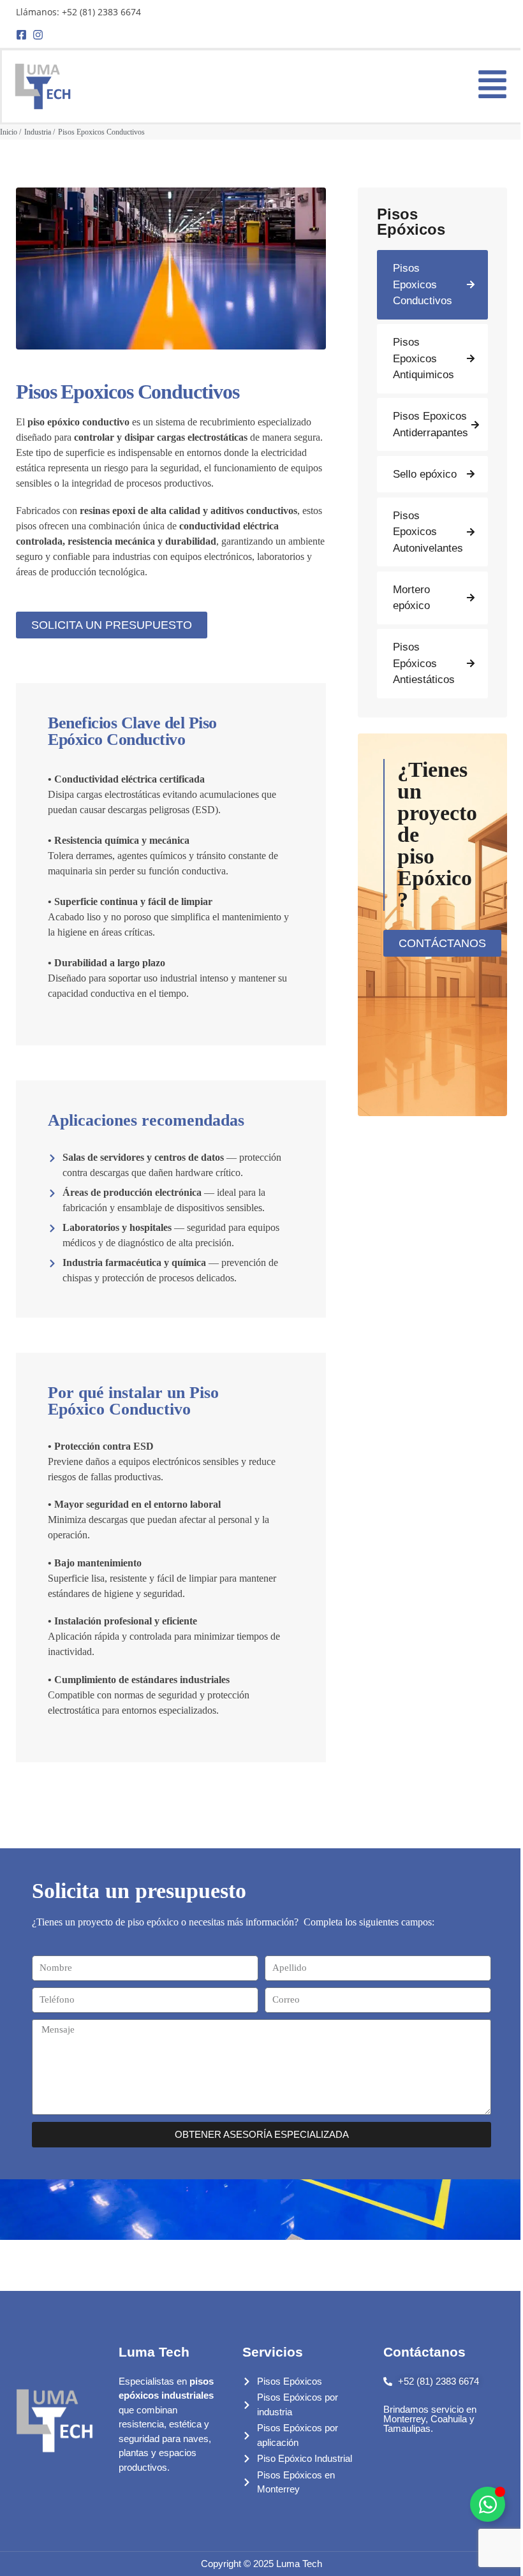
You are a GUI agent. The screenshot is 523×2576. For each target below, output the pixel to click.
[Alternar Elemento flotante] (488, 2504)
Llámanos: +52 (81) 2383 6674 (78, 12)
